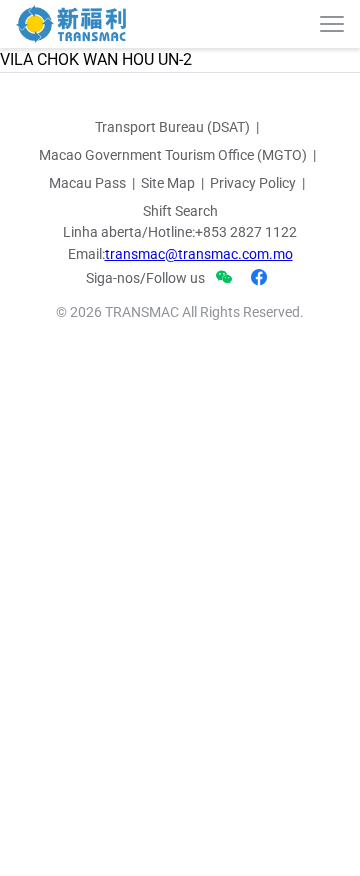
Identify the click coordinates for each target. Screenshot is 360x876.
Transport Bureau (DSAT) (172, 127)
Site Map (168, 183)
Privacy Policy (253, 183)
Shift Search (180, 211)
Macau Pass (87, 183)
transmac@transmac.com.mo (199, 254)
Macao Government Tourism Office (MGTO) (173, 155)
